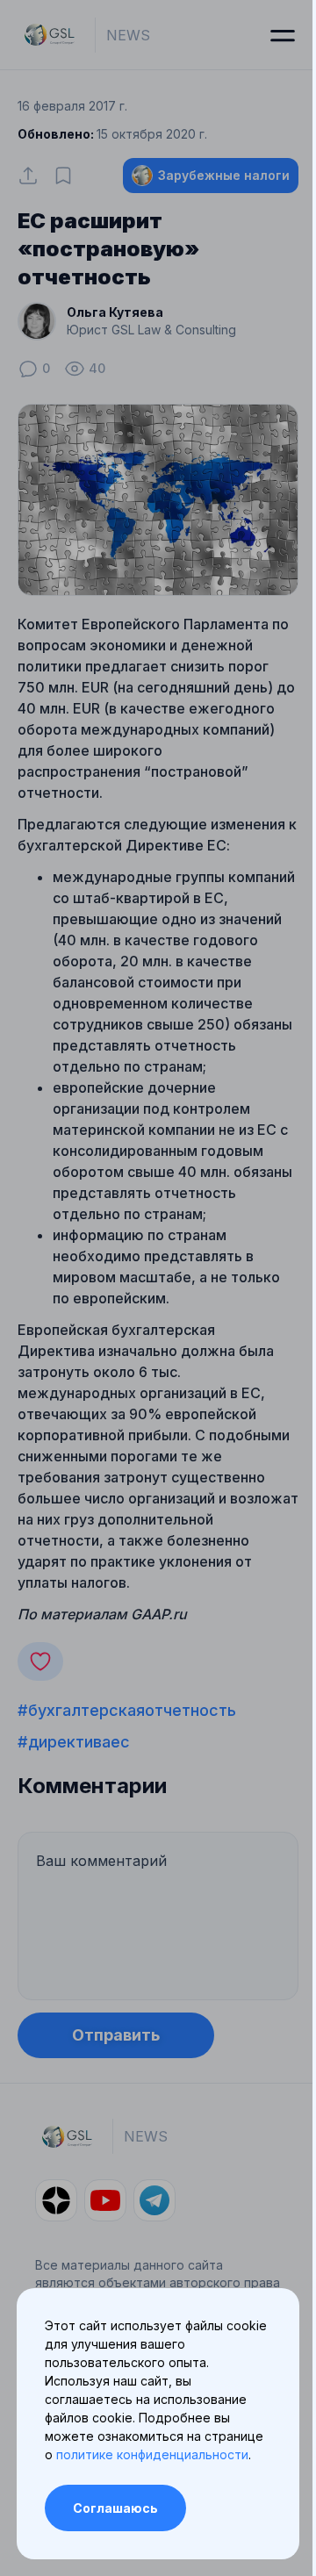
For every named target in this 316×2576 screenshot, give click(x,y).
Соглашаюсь (115, 2508)
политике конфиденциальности (152, 2454)
